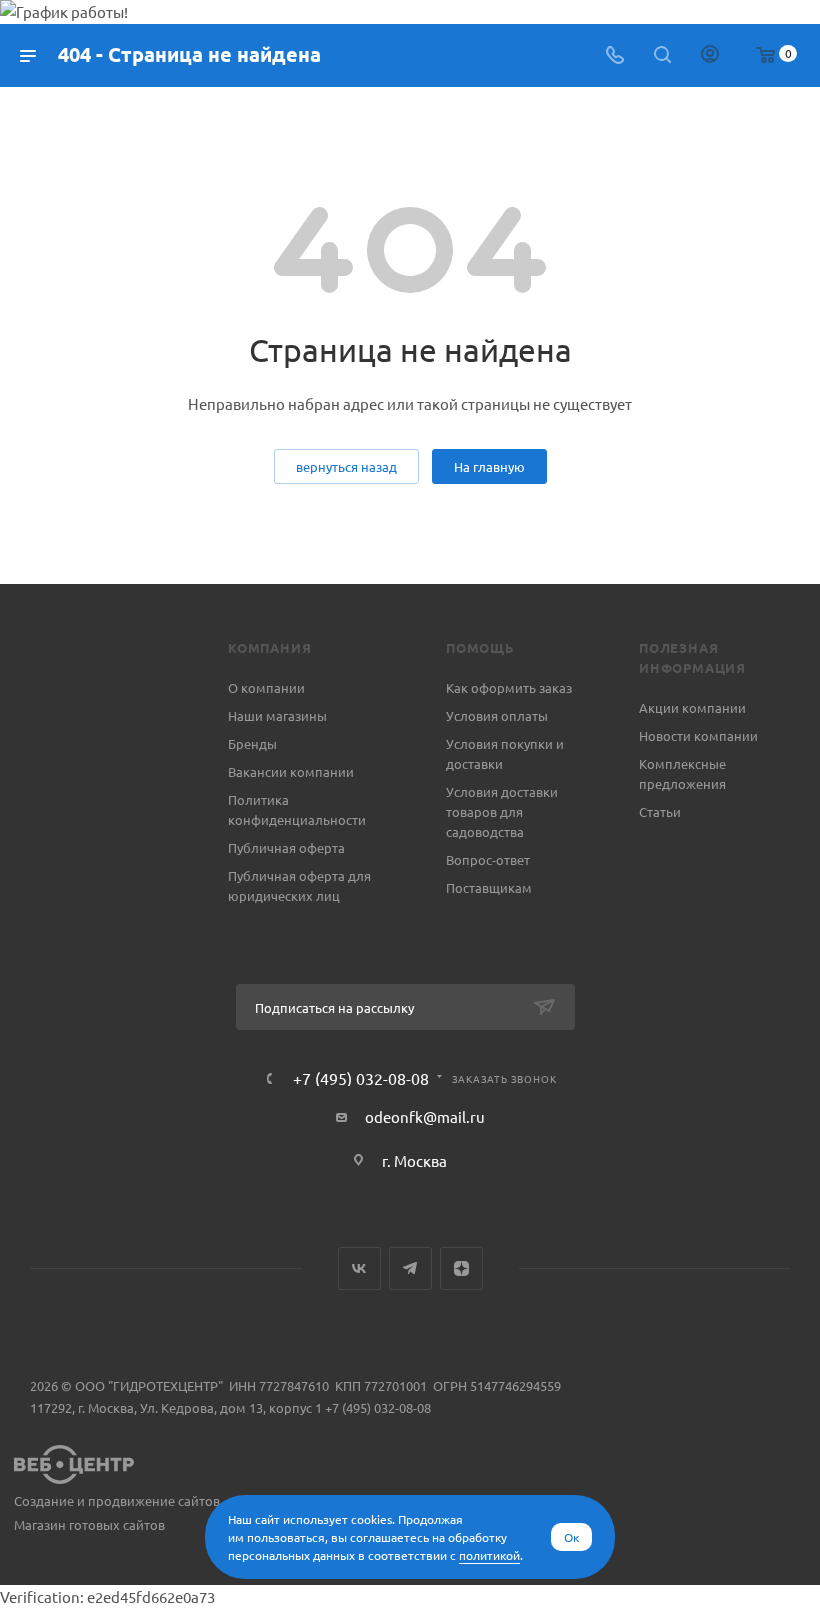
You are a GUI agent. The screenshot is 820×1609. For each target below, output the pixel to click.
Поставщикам (489, 887)
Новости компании (698, 735)
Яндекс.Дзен (461, 1268)
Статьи (660, 811)
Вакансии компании (291, 771)
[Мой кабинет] (710, 55)
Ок (571, 1537)
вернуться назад (346, 466)
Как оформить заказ (509, 687)
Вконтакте (359, 1268)
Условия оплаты (497, 715)
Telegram (410, 1268)
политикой (489, 1555)
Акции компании (692, 707)
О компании (266, 687)
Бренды (252, 743)
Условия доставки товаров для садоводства (502, 811)
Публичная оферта (286, 847)
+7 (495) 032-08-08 (361, 1078)
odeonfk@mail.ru (425, 1116)
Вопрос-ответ (488, 859)
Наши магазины (277, 715)
